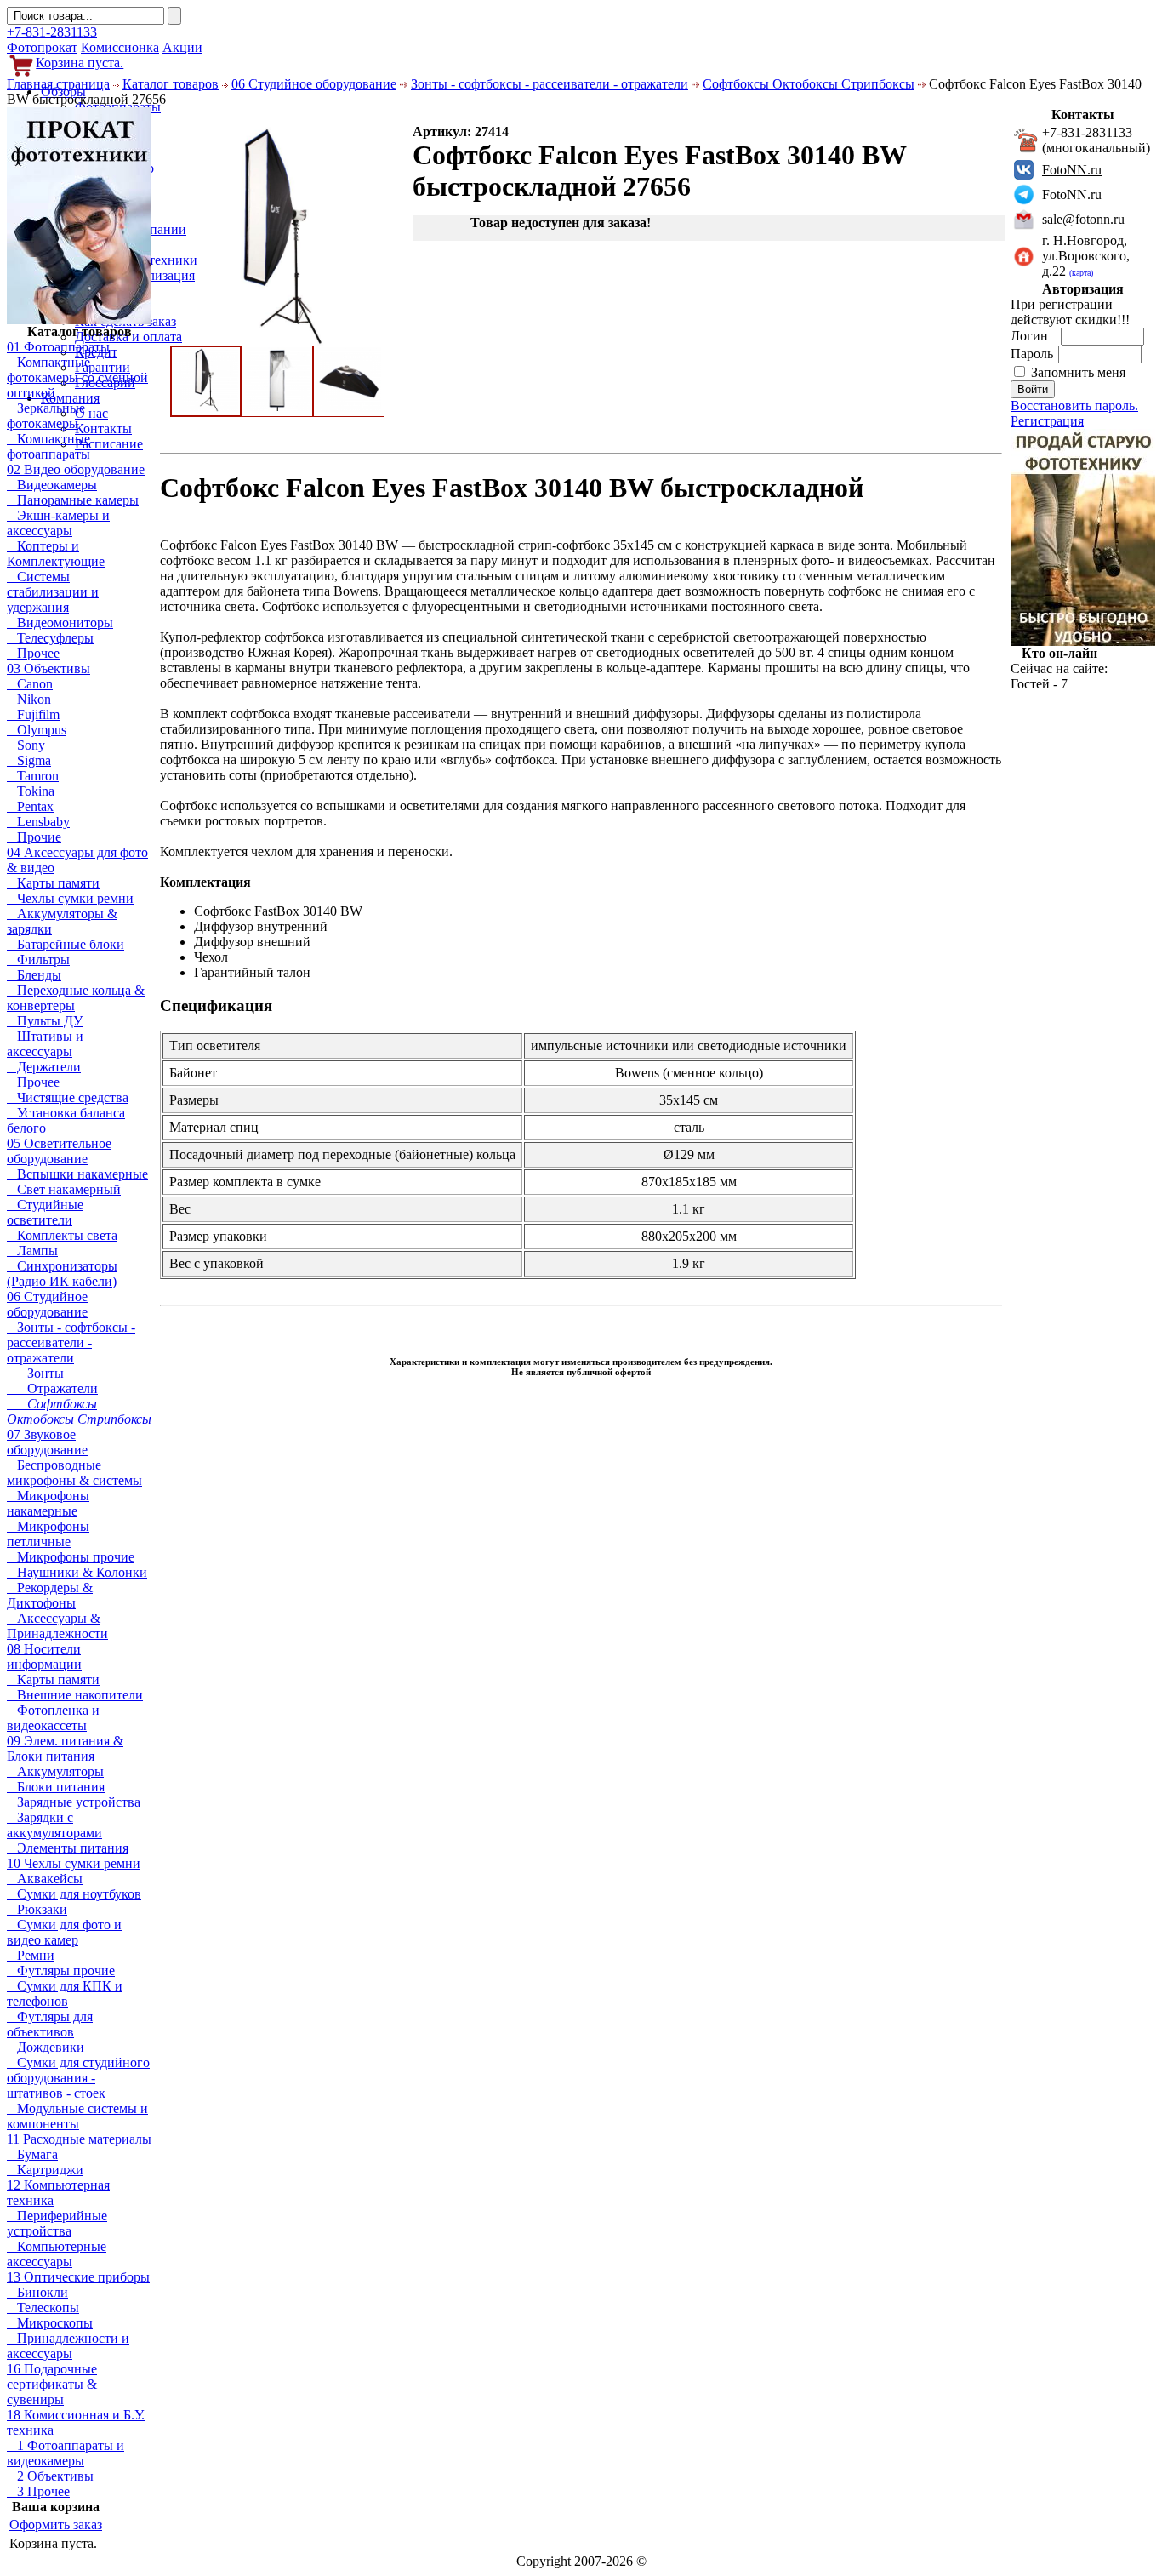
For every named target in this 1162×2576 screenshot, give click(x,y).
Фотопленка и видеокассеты (53, 1718)
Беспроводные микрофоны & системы (74, 1473)
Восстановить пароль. (1074, 406)
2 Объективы (50, 2476)
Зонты (35, 1373)
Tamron (33, 776)
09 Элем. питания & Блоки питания (65, 1748)
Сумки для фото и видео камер (64, 1932)
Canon (30, 684)
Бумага (32, 2154)
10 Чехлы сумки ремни (74, 1863)
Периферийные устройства (57, 2223)
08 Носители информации (44, 1656)
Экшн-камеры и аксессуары (58, 523)
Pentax (30, 806)
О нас (91, 413)
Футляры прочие (61, 1971)
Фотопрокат (42, 47)
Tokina (31, 791)
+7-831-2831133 (52, 32)
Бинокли (37, 2292)
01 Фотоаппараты (58, 347)
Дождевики (46, 2047)
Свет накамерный (64, 1189)
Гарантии (103, 367)
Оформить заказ (56, 2525)
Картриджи (45, 2170)
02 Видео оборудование (76, 469)
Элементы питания (68, 1848)
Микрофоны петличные (48, 1534)
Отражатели (52, 1388)
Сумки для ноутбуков (74, 1894)
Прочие (34, 837)
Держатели (44, 1067)
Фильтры (38, 960)
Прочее (33, 653)
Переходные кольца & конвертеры (76, 998)
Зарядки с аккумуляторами (54, 1825)
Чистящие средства (68, 1097)
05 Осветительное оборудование (59, 1151)
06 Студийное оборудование (314, 84)
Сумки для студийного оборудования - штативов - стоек (78, 2078)
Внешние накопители (75, 1695)
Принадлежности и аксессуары (68, 2346)
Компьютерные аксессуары (57, 2254)
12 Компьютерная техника (58, 2193)
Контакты (103, 428)
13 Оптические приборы (78, 2277)
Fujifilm (33, 714)
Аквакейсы (45, 1879)
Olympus (37, 730)
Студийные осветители (45, 1212)
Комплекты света (62, 1235)
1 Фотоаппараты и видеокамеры (66, 2453)
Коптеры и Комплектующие (56, 554)
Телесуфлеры (50, 638)
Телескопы (43, 2308)
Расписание (109, 444)
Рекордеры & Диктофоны (50, 1595)
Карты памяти (53, 883)
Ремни (31, 1955)
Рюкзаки (37, 1909)
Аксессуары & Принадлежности (57, 1626)
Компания (70, 398)
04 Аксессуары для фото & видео (77, 860)
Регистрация (1047, 421)
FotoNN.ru (1072, 170)
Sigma (29, 760)
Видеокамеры (52, 485)
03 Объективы (48, 668)
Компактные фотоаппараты (48, 446)
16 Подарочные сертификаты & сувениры (52, 2384)
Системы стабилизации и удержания (53, 592)
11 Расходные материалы (79, 2139)
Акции (182, 47)
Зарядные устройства (74, 1802)
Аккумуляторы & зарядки (62, 921)
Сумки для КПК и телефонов (65, 1993)
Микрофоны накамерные (48, 1503)
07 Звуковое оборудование (47, 1442)
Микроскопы (50, 2323)
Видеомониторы (60, 623)
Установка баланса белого (66, 1120)
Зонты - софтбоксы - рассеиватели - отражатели (550, 84)
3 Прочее (38, 2491)
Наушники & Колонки (77, 1572)
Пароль (1034, 354)
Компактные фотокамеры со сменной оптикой (77, 377)
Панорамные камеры (73, 500)
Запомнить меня (1078, 372)
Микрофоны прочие (71, 1557)
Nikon (29, 699)
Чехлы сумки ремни (70, 898)
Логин (1031, 336)
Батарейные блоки (66, 944)
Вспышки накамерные (77, 1174)
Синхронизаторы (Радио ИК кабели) (62, 1274)
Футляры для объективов (50, 2024)
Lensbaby (38, 822)
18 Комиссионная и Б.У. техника (76, 2422)
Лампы (32, 1251)
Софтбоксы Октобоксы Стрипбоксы (809, 84)
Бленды (34, 975)
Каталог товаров (171, 84)
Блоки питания (56, 1787)
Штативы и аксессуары (45, 1044)
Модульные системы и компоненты (77, 2116)
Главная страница (58, 84)
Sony (26, 745)
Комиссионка (120, 47)
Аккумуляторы (55, 1771)
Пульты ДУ (45, 1021)
